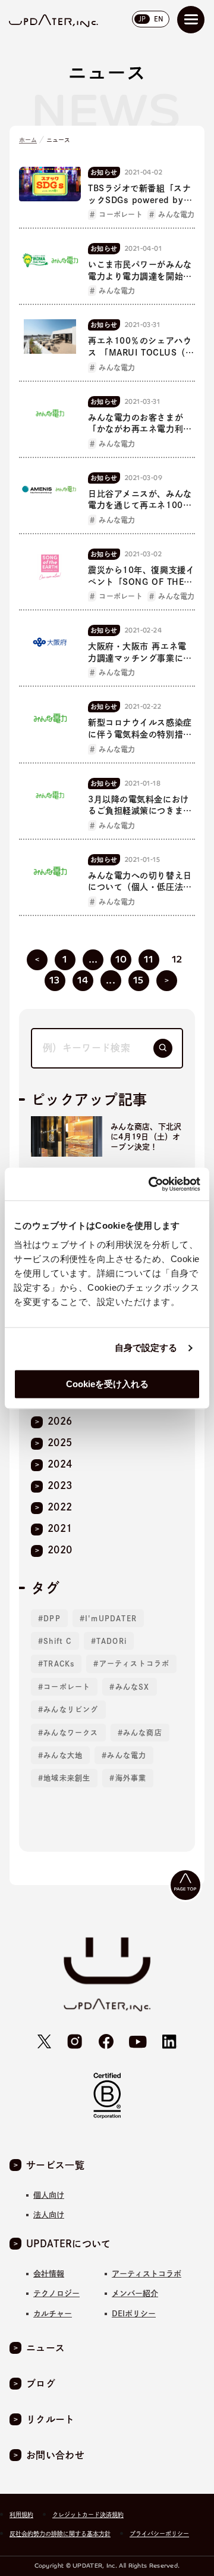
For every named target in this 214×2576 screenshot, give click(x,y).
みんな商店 (143, 1733)
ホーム (28, 140)
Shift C (57, 1641)
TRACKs (59, 1664)
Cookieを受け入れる (107, 1384)
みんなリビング (71, 1709)
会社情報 (49, 2274)
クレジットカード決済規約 (88, 2515)
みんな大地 (63, 1755)
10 (121, 959)
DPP (52, 1618)
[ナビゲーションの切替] (191, 20)
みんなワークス (71, 1733)
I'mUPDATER (111, 1618)
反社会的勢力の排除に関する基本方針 (60, 2534)
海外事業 (131, 1778)
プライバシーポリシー (159, 2534)
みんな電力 (127, 1755)
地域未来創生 (67, 1778)
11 (149, 959)
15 (139, 980)
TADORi (111, 1641)
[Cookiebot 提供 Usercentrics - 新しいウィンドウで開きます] (151, 1184)
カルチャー (53, 2314)
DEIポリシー (134, 2314)
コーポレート (67, 1687)
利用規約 (21, 2515)
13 (55, 980)
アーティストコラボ (135, 1664)
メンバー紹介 (135, 2293)
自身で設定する (146, 1348)
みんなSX (133, 1687)
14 (83, 980)
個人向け (49, 2195)
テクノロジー (56, 2293)
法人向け (49, 2215)
